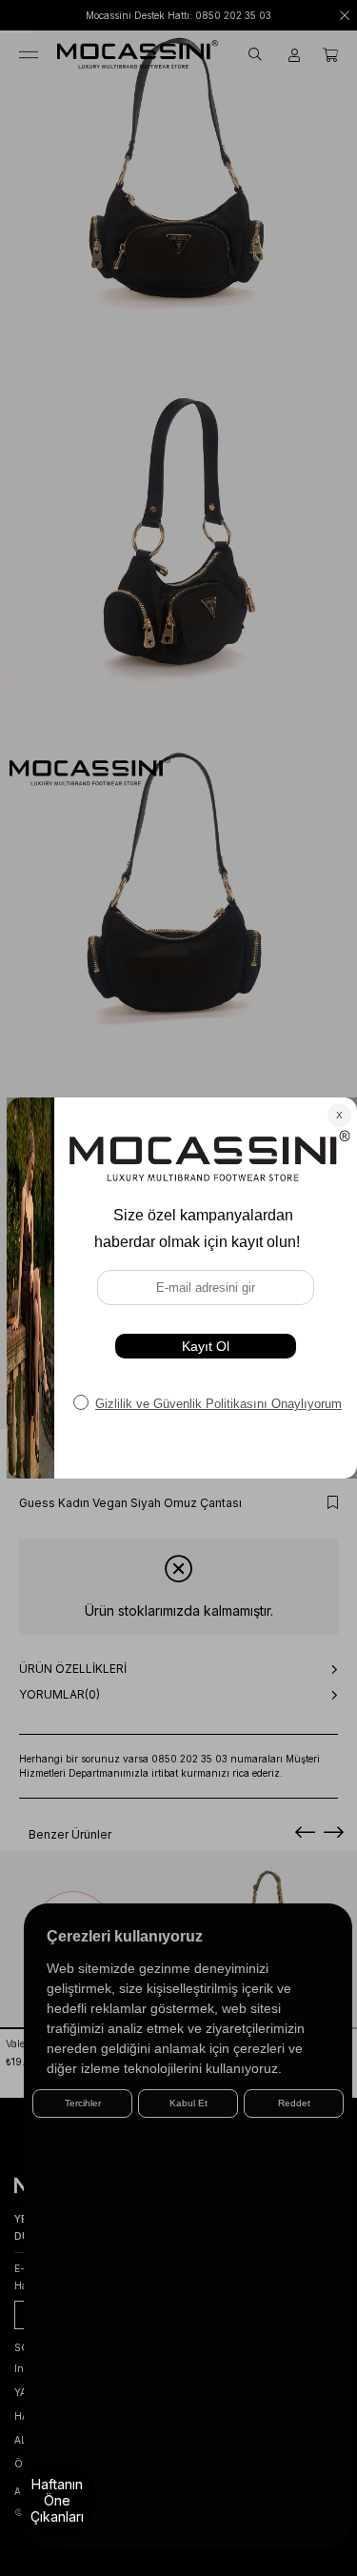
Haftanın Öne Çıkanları (57, 2500)
